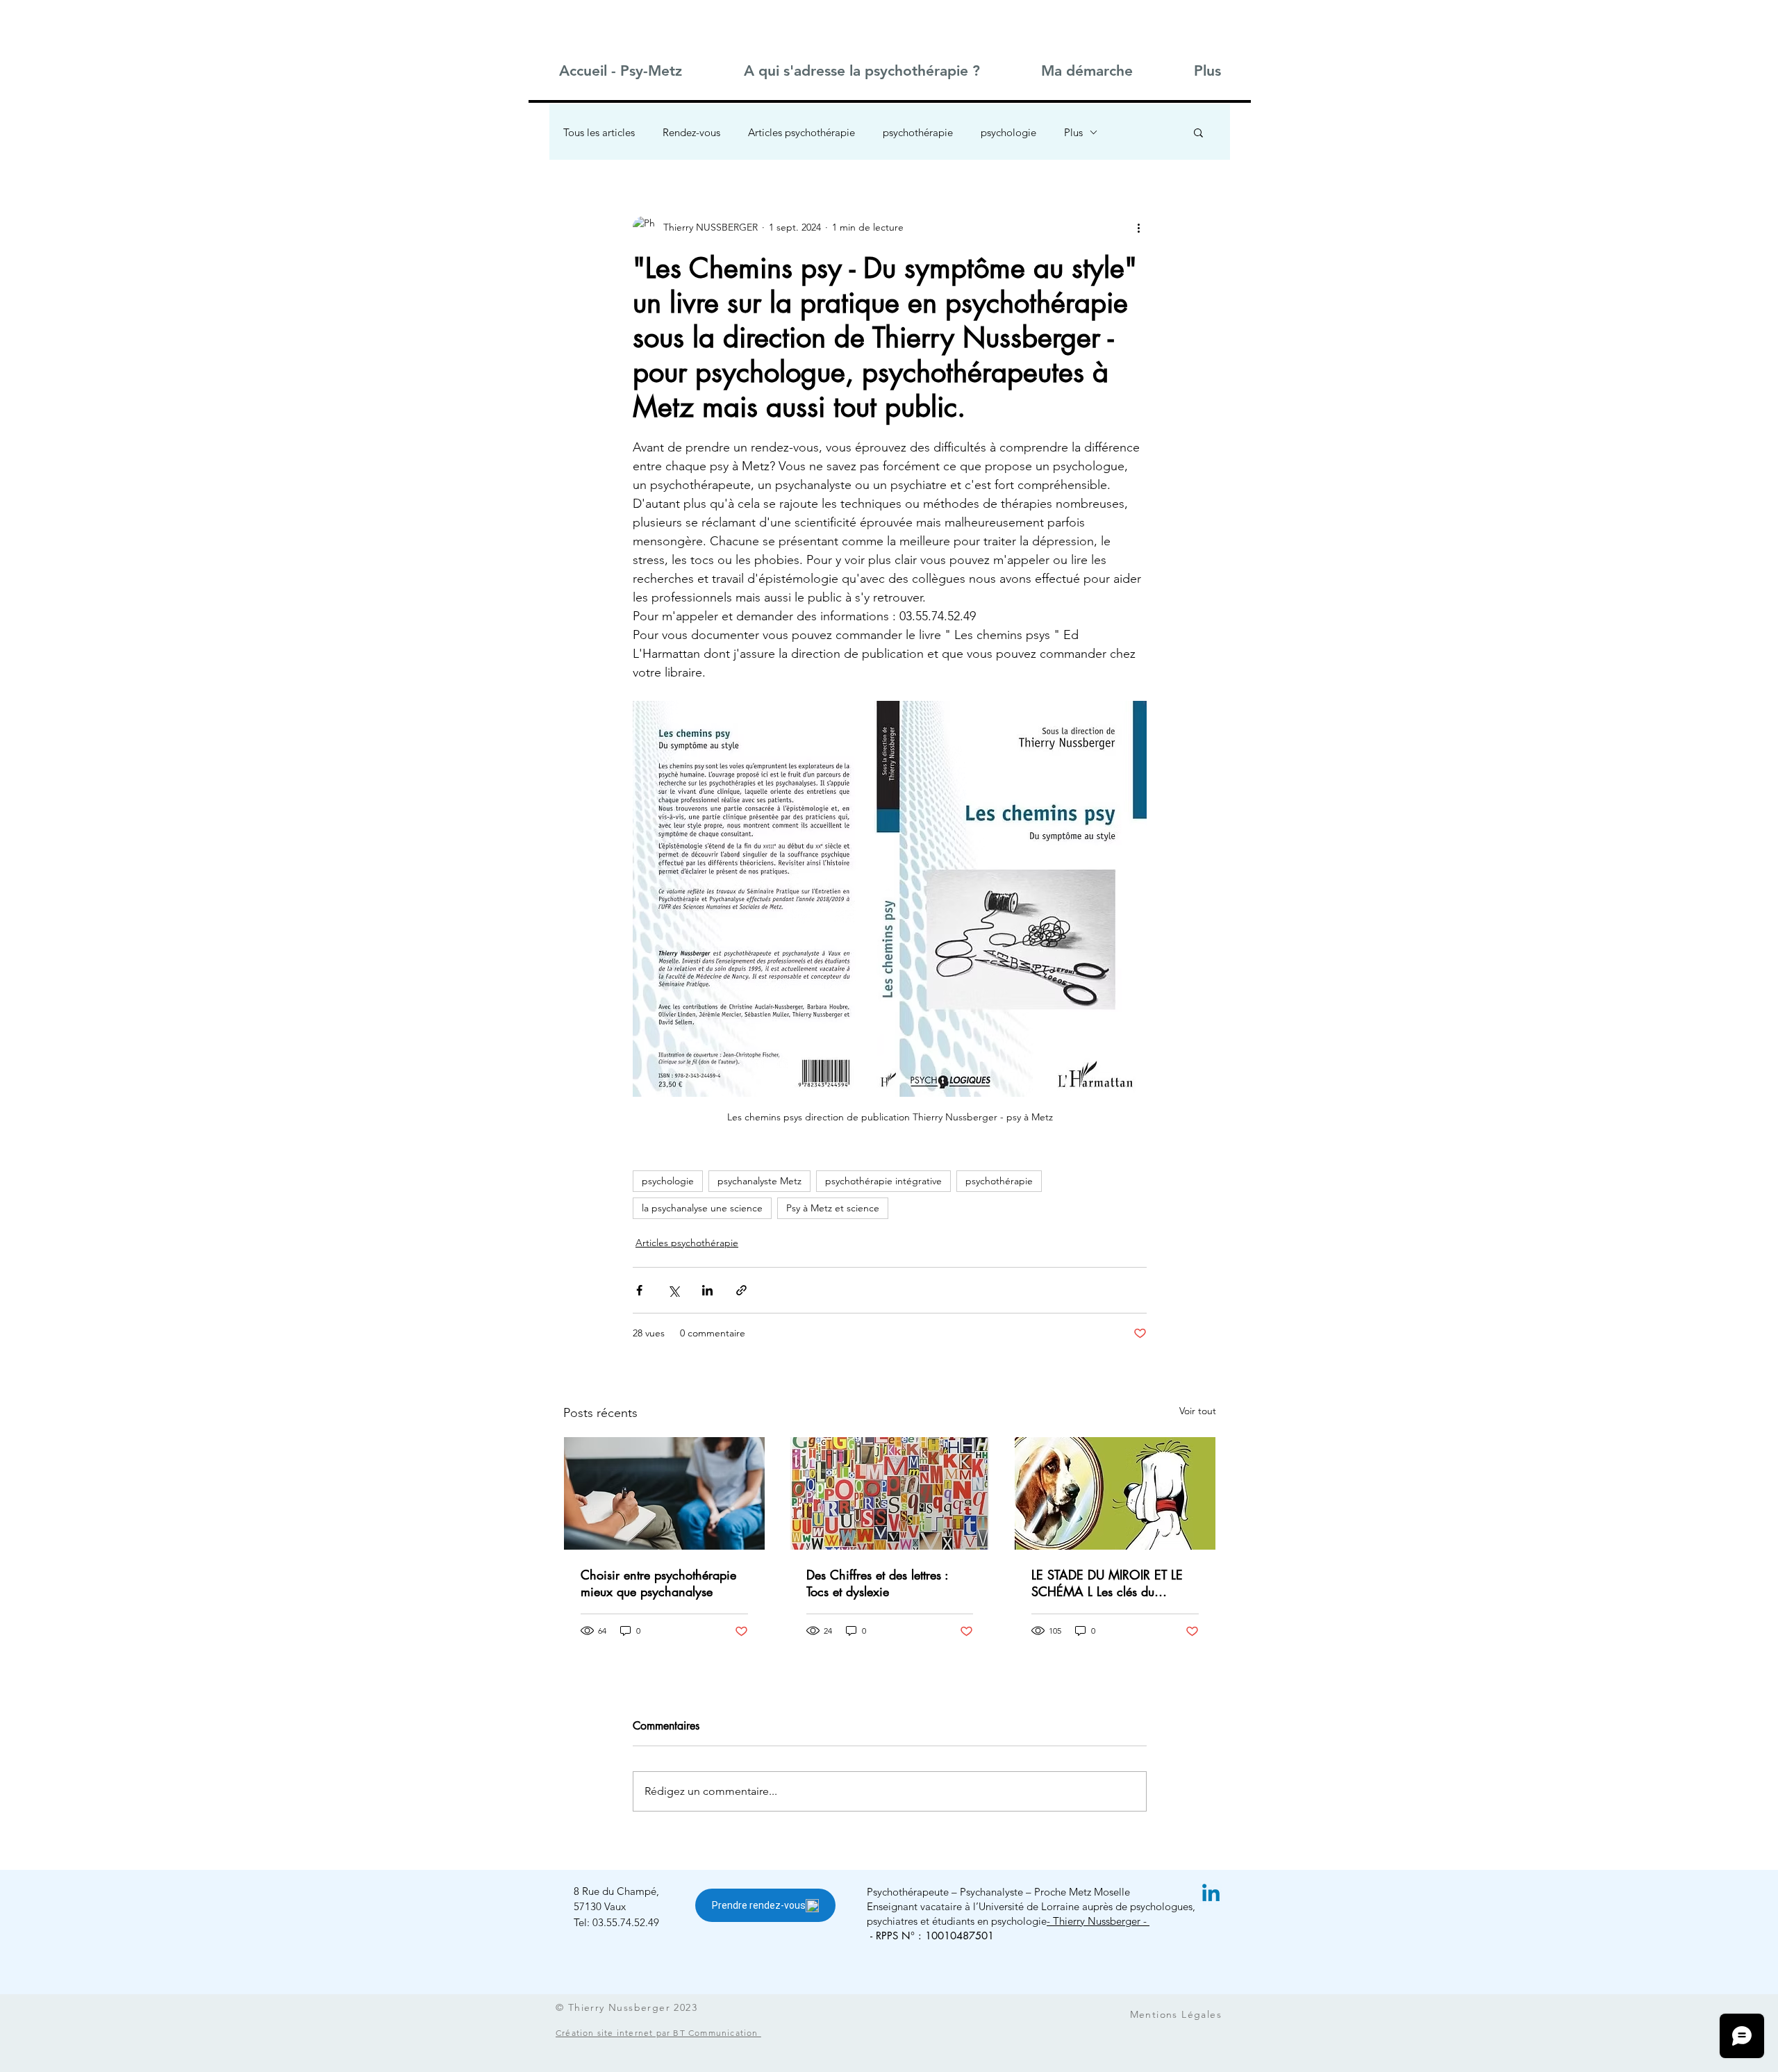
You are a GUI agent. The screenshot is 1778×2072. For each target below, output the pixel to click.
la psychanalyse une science (702, 1208)
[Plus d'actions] (1138, 227)
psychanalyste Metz (759, 1181)
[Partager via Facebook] (639, 1290)
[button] (861, 71)
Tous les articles (599, 132)
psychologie (1008, 132)
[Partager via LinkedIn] (707, 1290)
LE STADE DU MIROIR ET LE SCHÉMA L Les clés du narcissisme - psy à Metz (1107, 1583)
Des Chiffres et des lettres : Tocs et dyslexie (877, 1583)
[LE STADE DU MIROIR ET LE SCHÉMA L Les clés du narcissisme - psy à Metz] (1115, 1493)
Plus (1073, 132)
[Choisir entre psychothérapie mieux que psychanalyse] (664, 1493)
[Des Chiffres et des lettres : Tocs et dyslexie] (890, 1493)
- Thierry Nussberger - (1098, 1921)
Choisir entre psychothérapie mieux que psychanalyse (658, 1583)
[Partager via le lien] (741, 1290)
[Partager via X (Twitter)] (673, 1290)
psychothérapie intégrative (883, 1181)
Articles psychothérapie (801, 132)
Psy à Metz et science (833, 1208)
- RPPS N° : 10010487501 (932, 1936)
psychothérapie (918, 132)
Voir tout (1198, 1411)
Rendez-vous (691, 132)
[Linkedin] (1211, 1895)
